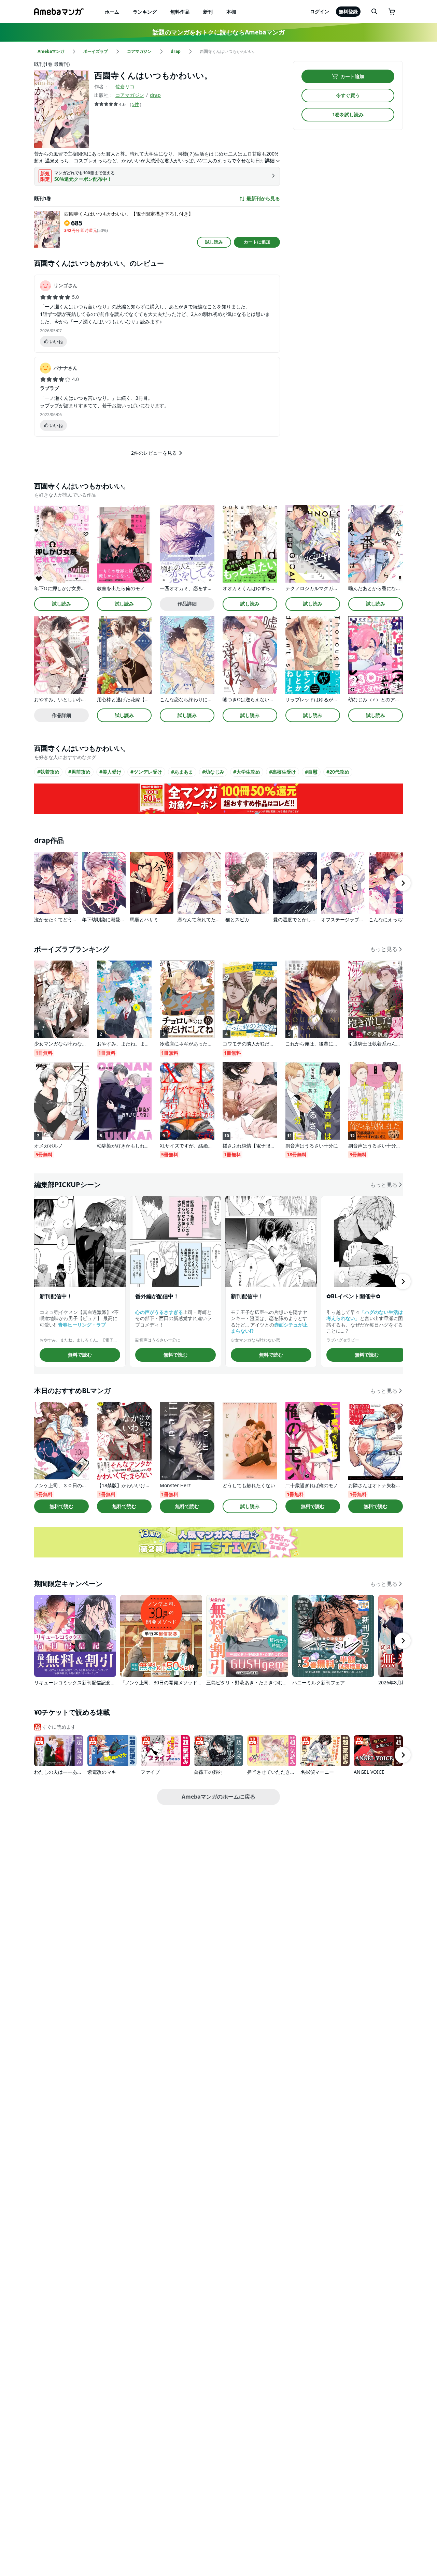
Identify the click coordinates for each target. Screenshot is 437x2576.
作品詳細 (187, 604)
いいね (56, 341)
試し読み (214, 242)
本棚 (231, 12)
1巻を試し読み (348, 114)
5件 (136, 104)
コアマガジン (130, 95)
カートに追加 (257, 242)
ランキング (145, 12)
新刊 (208, 12)
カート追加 (352, 76)
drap (155, 95)
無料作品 (180, 12)
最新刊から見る (263, 199)
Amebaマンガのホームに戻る (218, 1797)
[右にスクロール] (403, 883)
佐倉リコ (125, 86)
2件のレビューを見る (154, 453)
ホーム (112, 12)
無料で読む (80, 1355)
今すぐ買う (348, 95)
